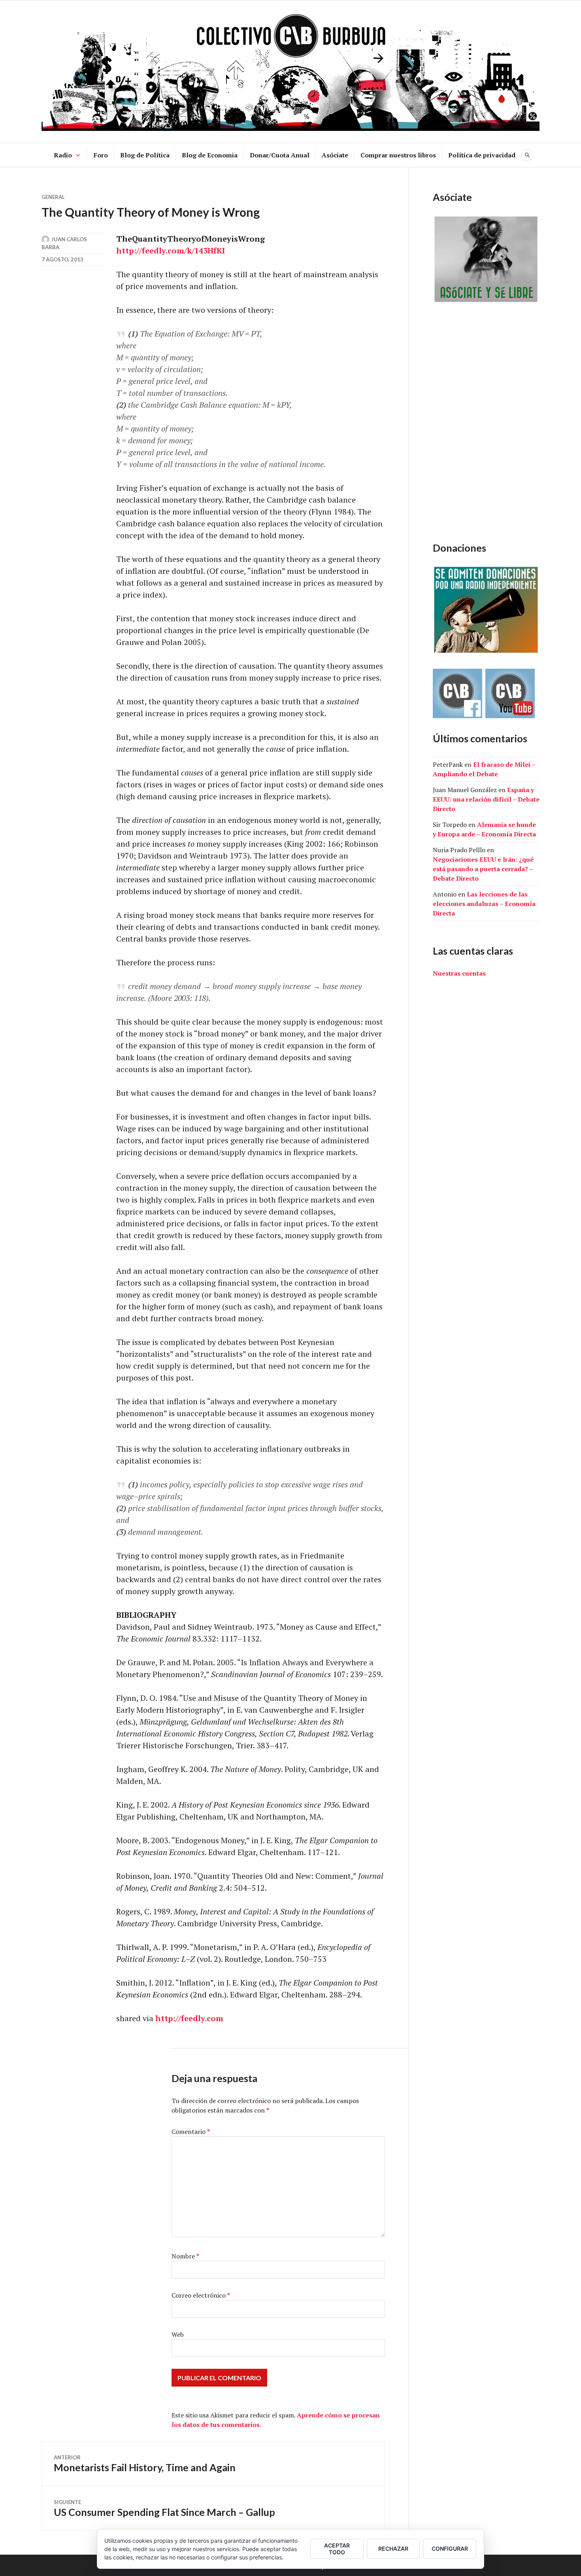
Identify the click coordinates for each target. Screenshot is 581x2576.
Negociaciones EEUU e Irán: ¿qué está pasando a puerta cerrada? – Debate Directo (483, 869)
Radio (63, 155)
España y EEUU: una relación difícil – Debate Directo (486, 799)
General (53, 197)
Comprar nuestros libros (398, 155)
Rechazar (393, 2549)
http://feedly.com (189, 2018)
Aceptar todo (337, 2549)
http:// (129, 251)
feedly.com (163, 251)
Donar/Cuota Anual (280, 155)
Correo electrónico (201, 2295)
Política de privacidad (482, 155)
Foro (101, 155)
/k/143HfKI (205, 251)
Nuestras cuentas (459, 973)
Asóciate (335, 155)
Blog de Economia (210, 155)
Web (178, 2334)
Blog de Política (145, 155)
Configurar (450, 2549)
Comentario (191, 2132)
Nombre (185, 2256)
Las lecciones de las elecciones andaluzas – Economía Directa (484, 904)
